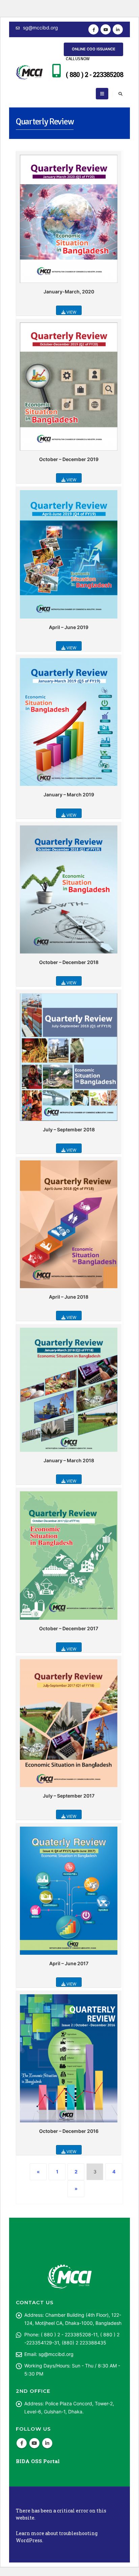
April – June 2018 (69, 1297)
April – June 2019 (69, 627)
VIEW (71, 312)
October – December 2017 (69, 1628)
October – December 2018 (69, 962)
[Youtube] (106, 29)
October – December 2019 (69, 459)
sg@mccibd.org (40, 28)
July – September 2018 (69, 1129)
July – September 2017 (69, 1796)
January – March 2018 (69, 1460)
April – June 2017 (69, 1963)
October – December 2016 (69, 2131)
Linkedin (47, 2443)
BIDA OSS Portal (38, 2461)
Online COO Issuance (94, 49)
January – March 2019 (69, 795)
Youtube (34, 2443)
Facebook (22, 2443)
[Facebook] (93, 29)
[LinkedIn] (118, 29)
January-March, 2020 (69, 292)
